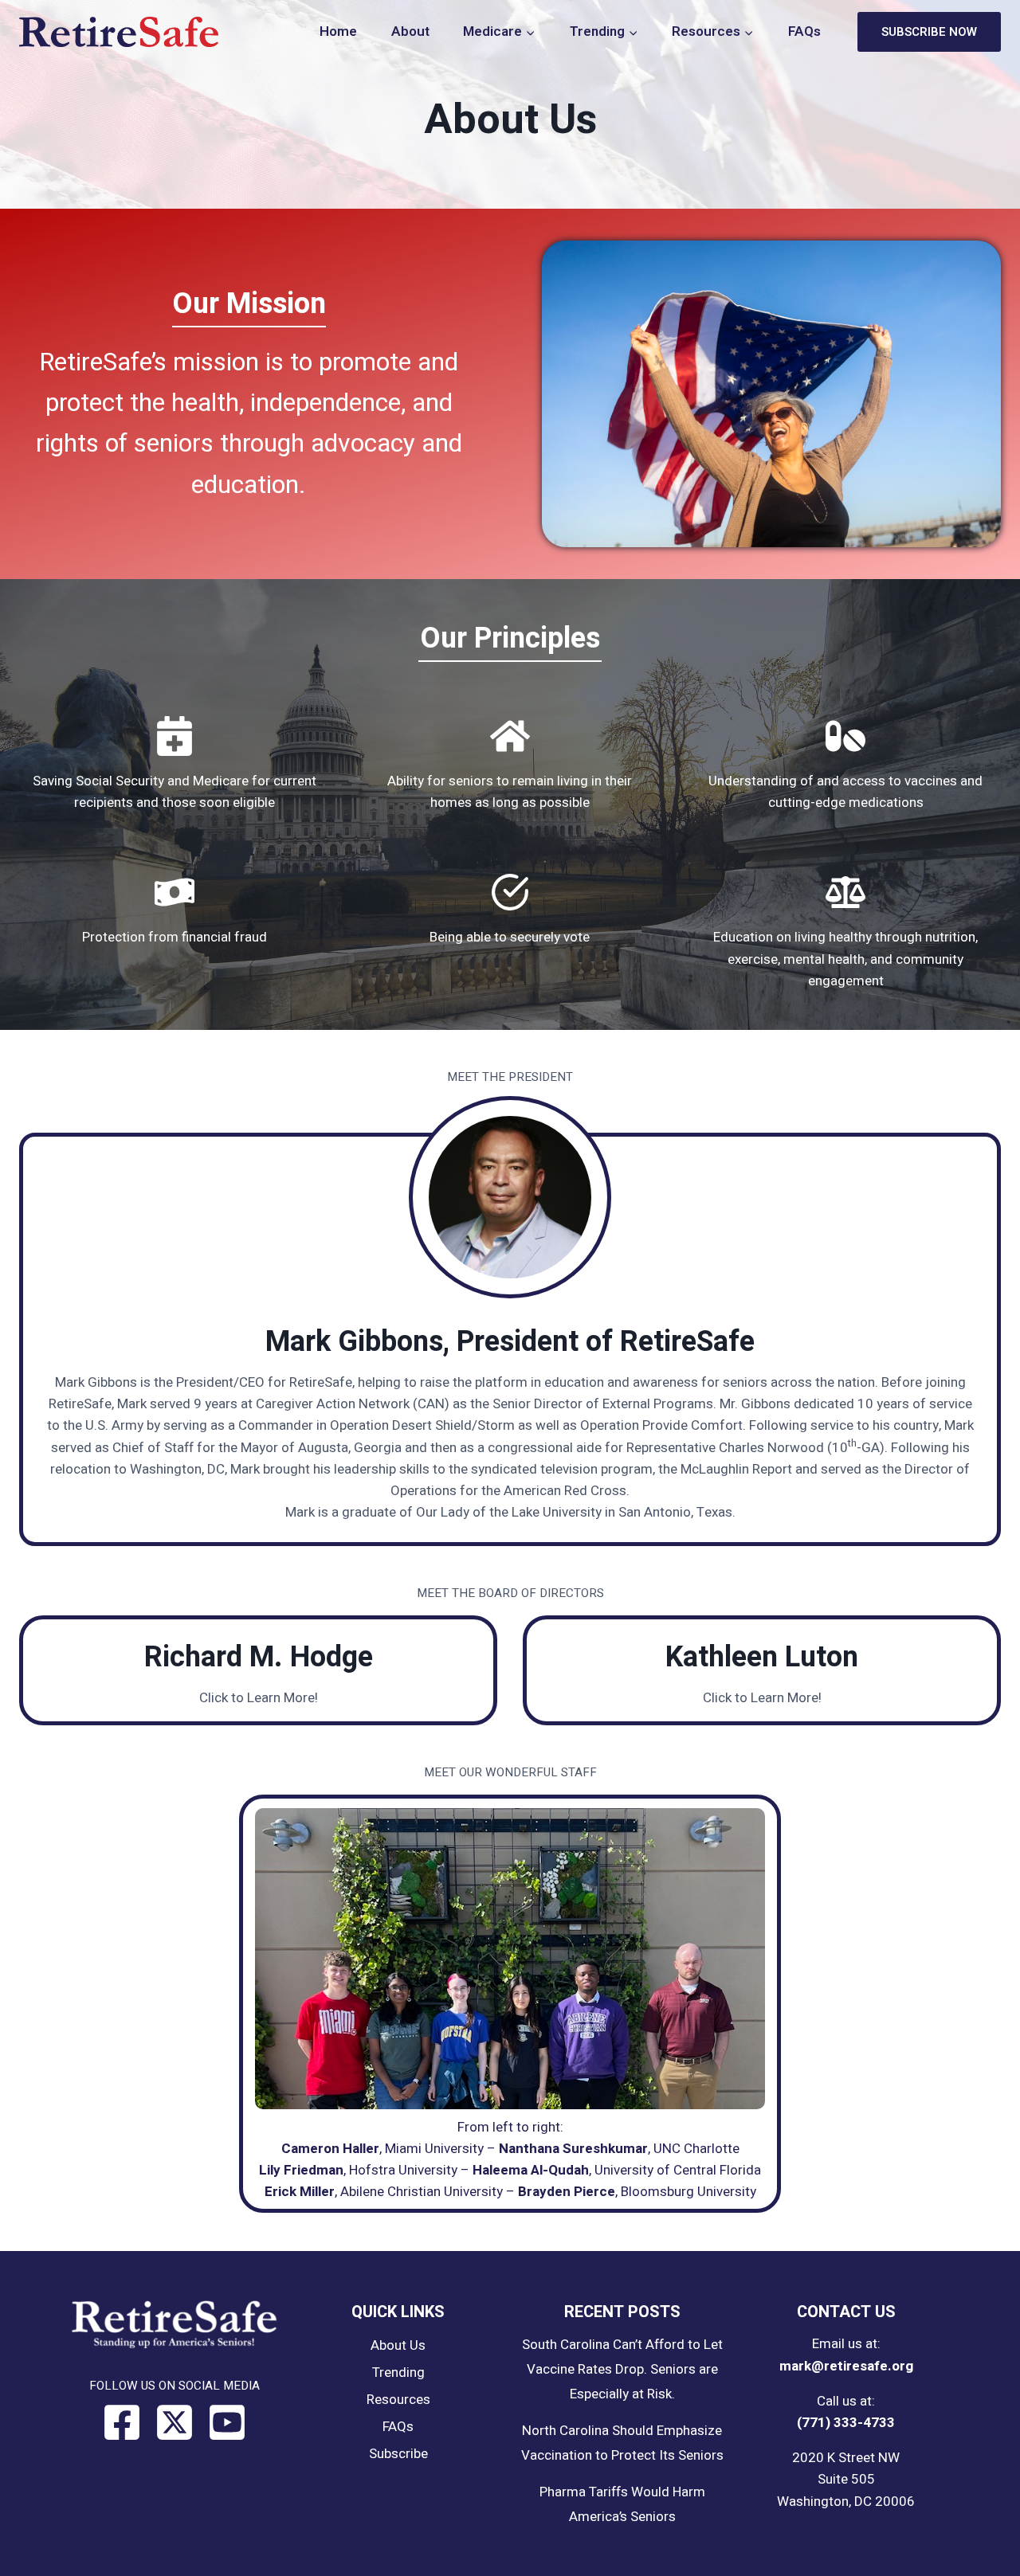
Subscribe (398, 2454)
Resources (398, 2400)
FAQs (804, 31)
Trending (398, 2372)
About (410, 31)
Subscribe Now (929, 32)
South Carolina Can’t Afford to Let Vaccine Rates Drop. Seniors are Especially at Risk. (622, 2369)
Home (338, 31)
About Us (398, 2345)
